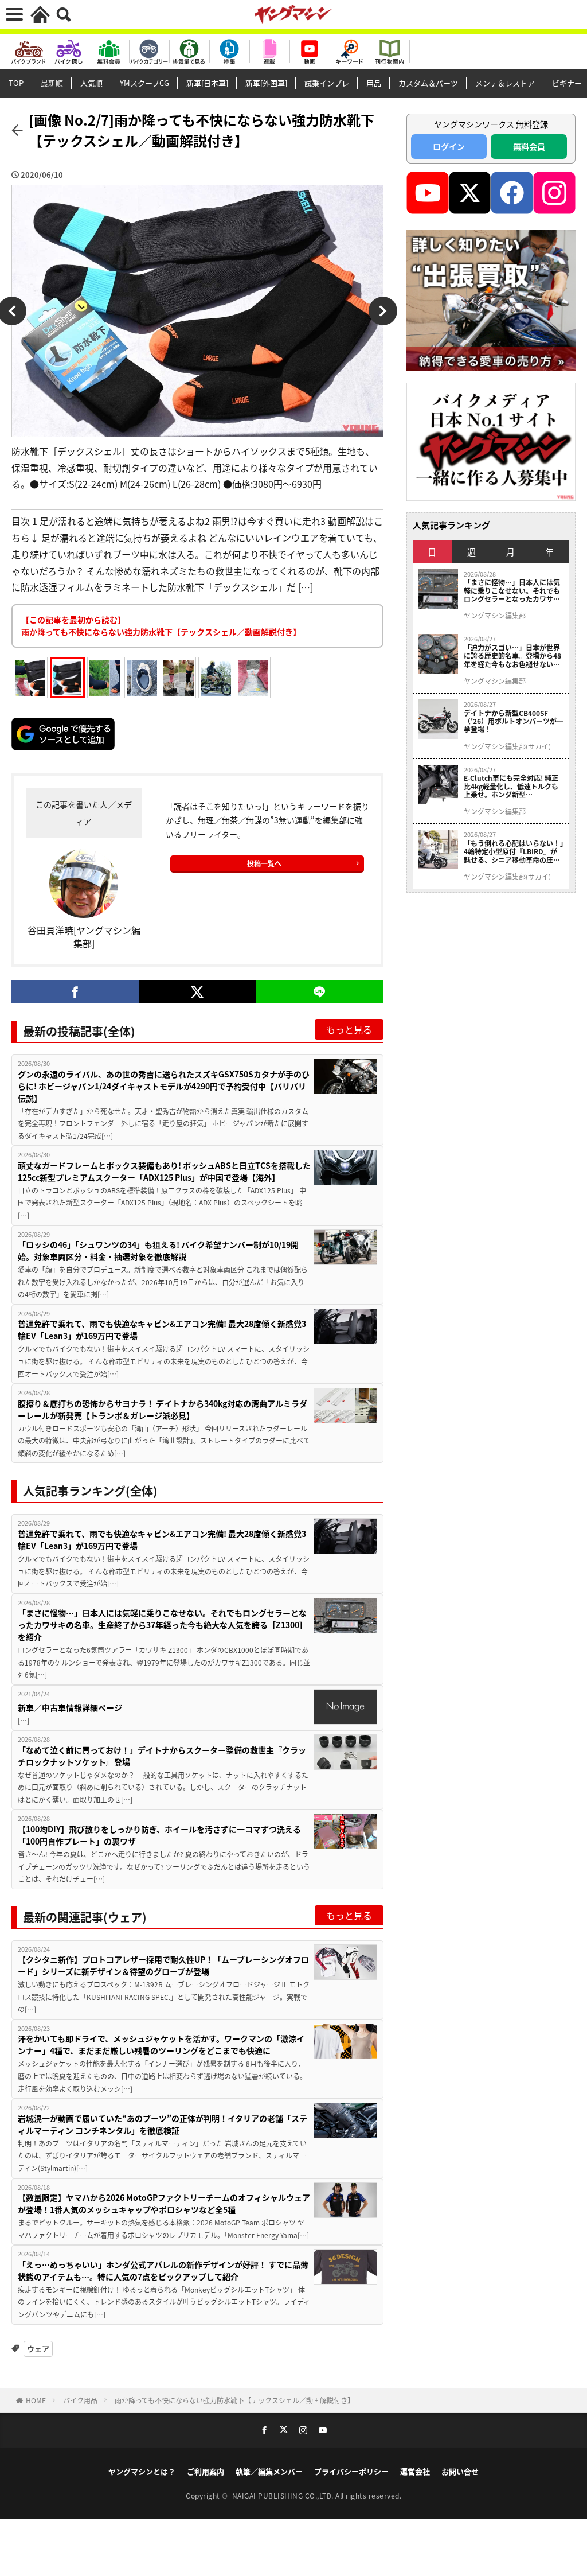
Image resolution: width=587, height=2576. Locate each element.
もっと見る (349, 1029)
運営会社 (415, 2471)
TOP (16, 83)
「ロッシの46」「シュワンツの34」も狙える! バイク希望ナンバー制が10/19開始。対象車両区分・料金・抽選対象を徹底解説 (158, 1250)
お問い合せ (460, 2471)
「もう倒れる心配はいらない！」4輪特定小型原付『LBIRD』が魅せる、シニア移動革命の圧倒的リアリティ (514, 852)
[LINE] (320, 992)
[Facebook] (75, 992)
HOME (36, 2400)
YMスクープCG (144, 83)
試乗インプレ (327, 83)
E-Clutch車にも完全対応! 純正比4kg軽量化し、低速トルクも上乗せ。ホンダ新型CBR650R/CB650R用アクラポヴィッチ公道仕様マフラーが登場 (514, 786)
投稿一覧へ (264, 863)
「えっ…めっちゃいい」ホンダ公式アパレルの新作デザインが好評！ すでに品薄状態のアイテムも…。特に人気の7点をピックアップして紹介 (163, 2270)
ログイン (449, 146)
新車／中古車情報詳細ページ (70, 1707)
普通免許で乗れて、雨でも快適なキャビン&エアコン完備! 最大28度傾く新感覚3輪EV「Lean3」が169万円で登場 (162, 1330)
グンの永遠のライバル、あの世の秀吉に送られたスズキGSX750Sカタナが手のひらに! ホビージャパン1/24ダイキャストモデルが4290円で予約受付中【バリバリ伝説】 (164, 1086)
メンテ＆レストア (505, 83)
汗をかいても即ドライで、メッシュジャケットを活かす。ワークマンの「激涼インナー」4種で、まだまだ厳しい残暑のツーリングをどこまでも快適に (161, 2044)
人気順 (91, 83)
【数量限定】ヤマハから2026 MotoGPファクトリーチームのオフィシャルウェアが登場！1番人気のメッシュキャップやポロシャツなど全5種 (164, 2203)
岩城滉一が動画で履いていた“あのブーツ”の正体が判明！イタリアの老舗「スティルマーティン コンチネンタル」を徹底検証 (163, 2124)
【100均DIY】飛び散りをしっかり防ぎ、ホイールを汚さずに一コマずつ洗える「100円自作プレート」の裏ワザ (159, 1835)
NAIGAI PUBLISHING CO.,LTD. (284, 2495)
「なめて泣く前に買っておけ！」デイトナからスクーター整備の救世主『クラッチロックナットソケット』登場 (162, 1756)
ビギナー (567, 83)
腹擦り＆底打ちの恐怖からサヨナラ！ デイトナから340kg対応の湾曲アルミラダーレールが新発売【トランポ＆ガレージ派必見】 (163, 1409)
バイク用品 (80, 2400)
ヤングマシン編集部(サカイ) (507, 746)
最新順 (52, 83)
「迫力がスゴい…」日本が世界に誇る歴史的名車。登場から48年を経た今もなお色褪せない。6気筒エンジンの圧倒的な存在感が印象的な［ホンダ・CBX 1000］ (512, 656)
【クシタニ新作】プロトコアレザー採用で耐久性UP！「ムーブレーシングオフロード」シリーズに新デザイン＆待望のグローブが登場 (163, 1965)
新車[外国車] (266, 83)
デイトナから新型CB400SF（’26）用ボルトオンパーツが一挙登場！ (514, 721)
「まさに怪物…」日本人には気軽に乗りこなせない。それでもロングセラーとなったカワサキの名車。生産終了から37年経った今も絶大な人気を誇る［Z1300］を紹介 (163, 1625)
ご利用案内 (206, 2471)
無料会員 (529, 146)
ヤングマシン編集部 (495, 616)
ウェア (38, 2349)
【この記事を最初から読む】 (161, 626)
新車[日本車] (207, 83)
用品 (374, 83)
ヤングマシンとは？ (142, 2471)
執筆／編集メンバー (269, 2471)
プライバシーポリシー (351, 2471)
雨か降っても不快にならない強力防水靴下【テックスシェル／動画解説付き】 (234, 2400)
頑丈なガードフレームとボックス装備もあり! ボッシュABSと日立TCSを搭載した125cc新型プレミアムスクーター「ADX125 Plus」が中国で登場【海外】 (164, 1171)
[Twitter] (197, 992)
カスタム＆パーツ (428, 83)
